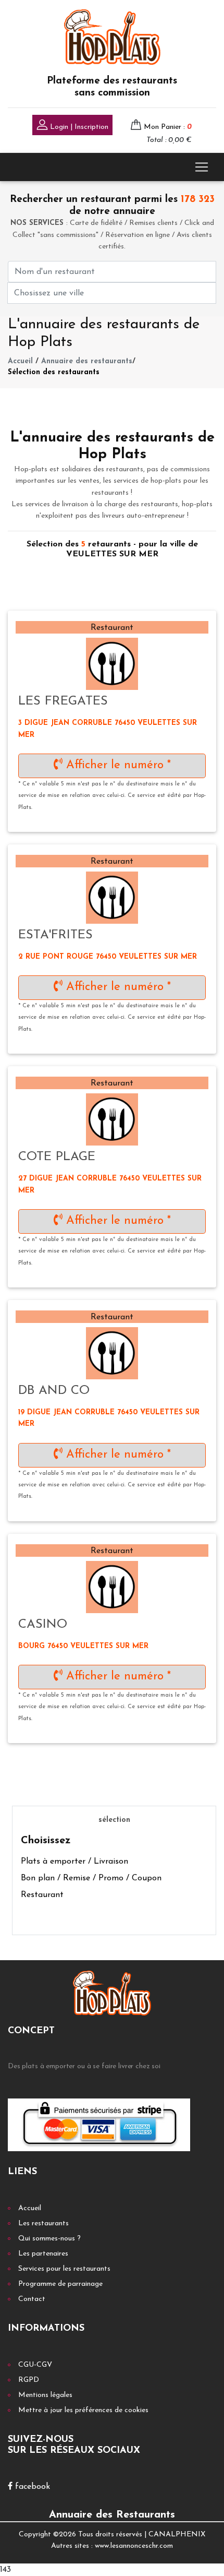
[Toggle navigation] (202, 167)
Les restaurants (43, 2223)
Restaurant (42, 1895)
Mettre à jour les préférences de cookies (83, 2410)
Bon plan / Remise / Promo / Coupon (91, 1878)
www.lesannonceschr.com (134, 2546)
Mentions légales (45, 2395)
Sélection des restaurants (54, 372)
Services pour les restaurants (64, 2269)
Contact (32, 2299)
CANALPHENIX (177, 2535)
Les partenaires (43, 2254)
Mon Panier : (168, 127)
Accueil (20, 361)
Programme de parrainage (60, 2284)
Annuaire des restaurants (87, 361)
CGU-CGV (35, 2365)
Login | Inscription (78, 127)
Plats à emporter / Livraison (74, 1862)
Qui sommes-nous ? (49, 2239)
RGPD (29, 2380)
